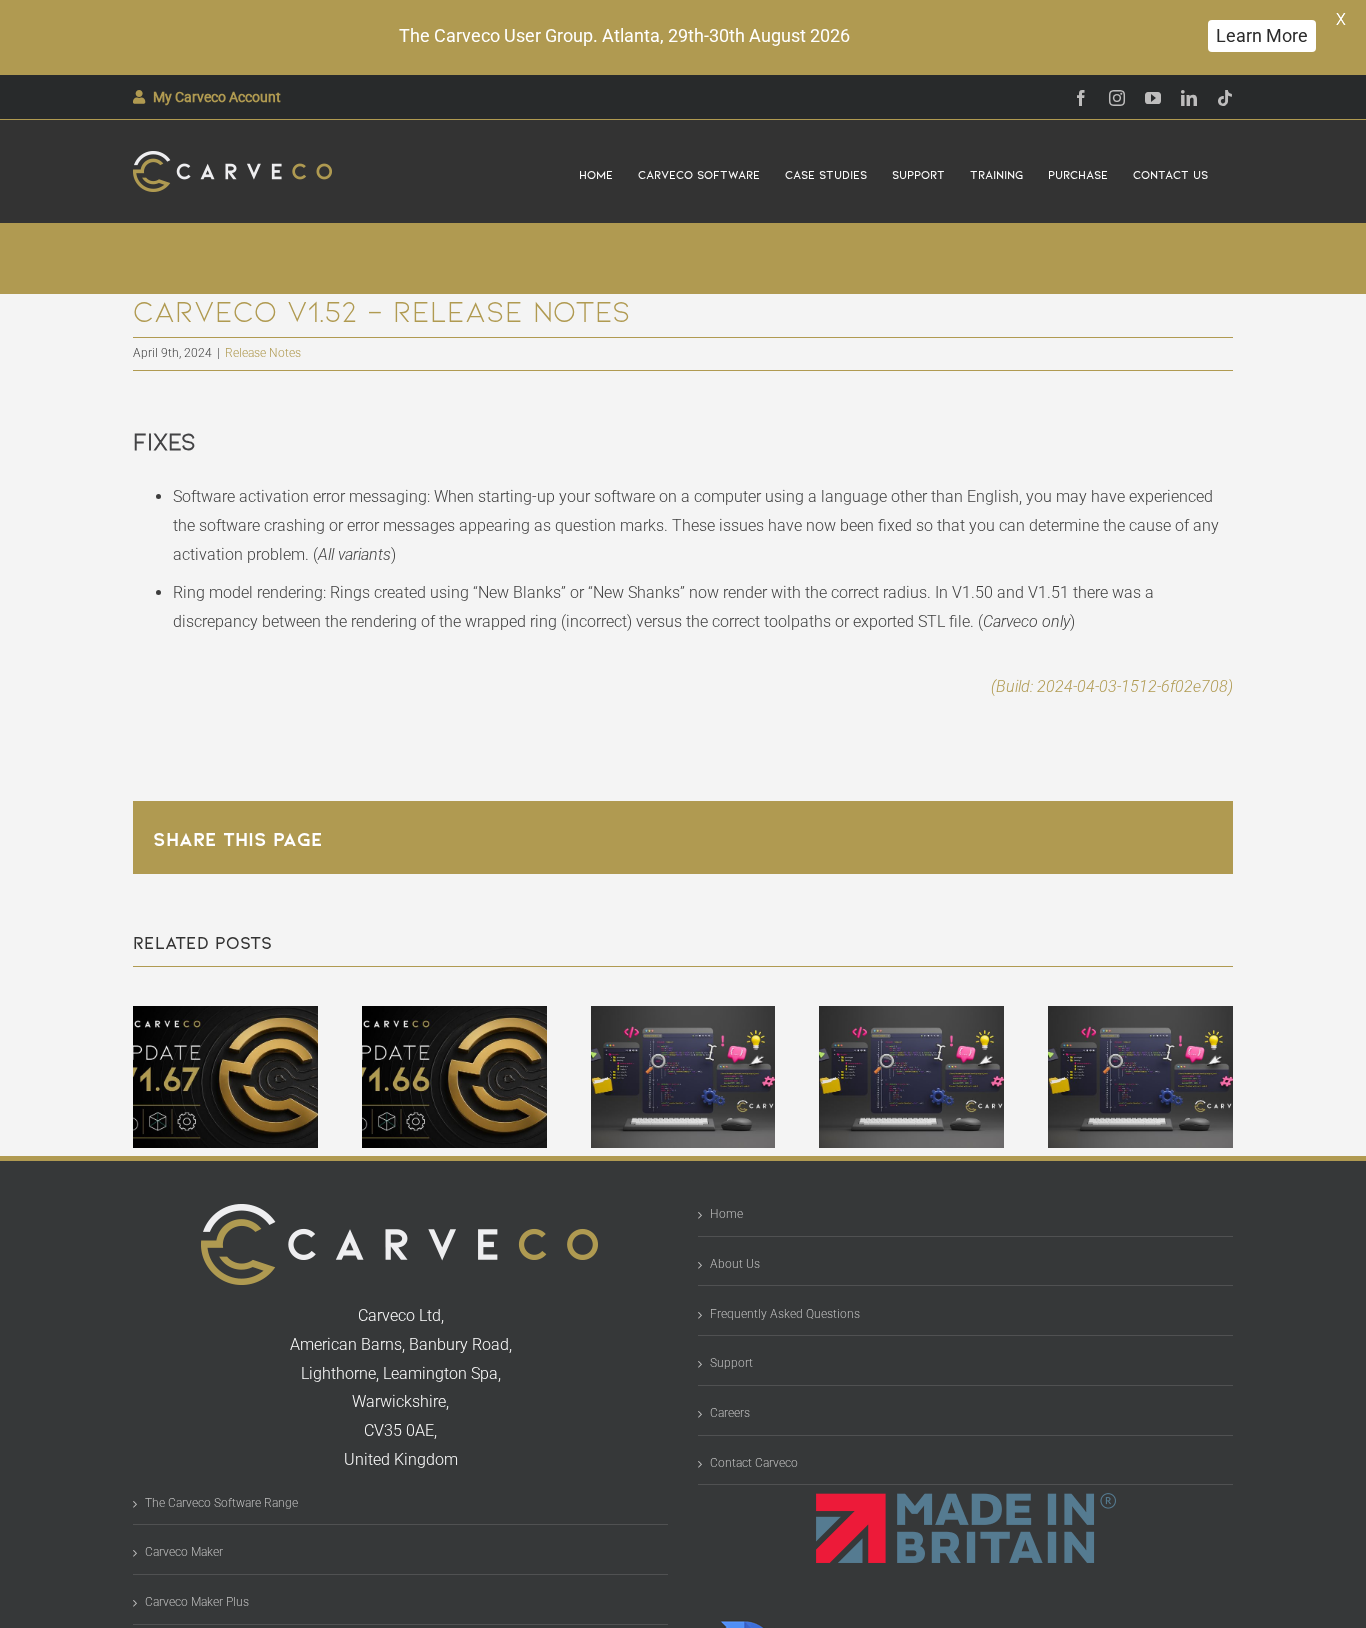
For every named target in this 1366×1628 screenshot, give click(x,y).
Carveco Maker (184, 1552)
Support (731, 1363)
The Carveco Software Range (221, 1503)
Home (726, 1214)
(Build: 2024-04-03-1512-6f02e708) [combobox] (1112, 686)
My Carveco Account (217, 97)
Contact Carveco (754, 1463)
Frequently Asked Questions (785, 1314)
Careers (730, 1413)
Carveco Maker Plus (197, 1602)
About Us (735, 1264)
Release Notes (263, 353)
